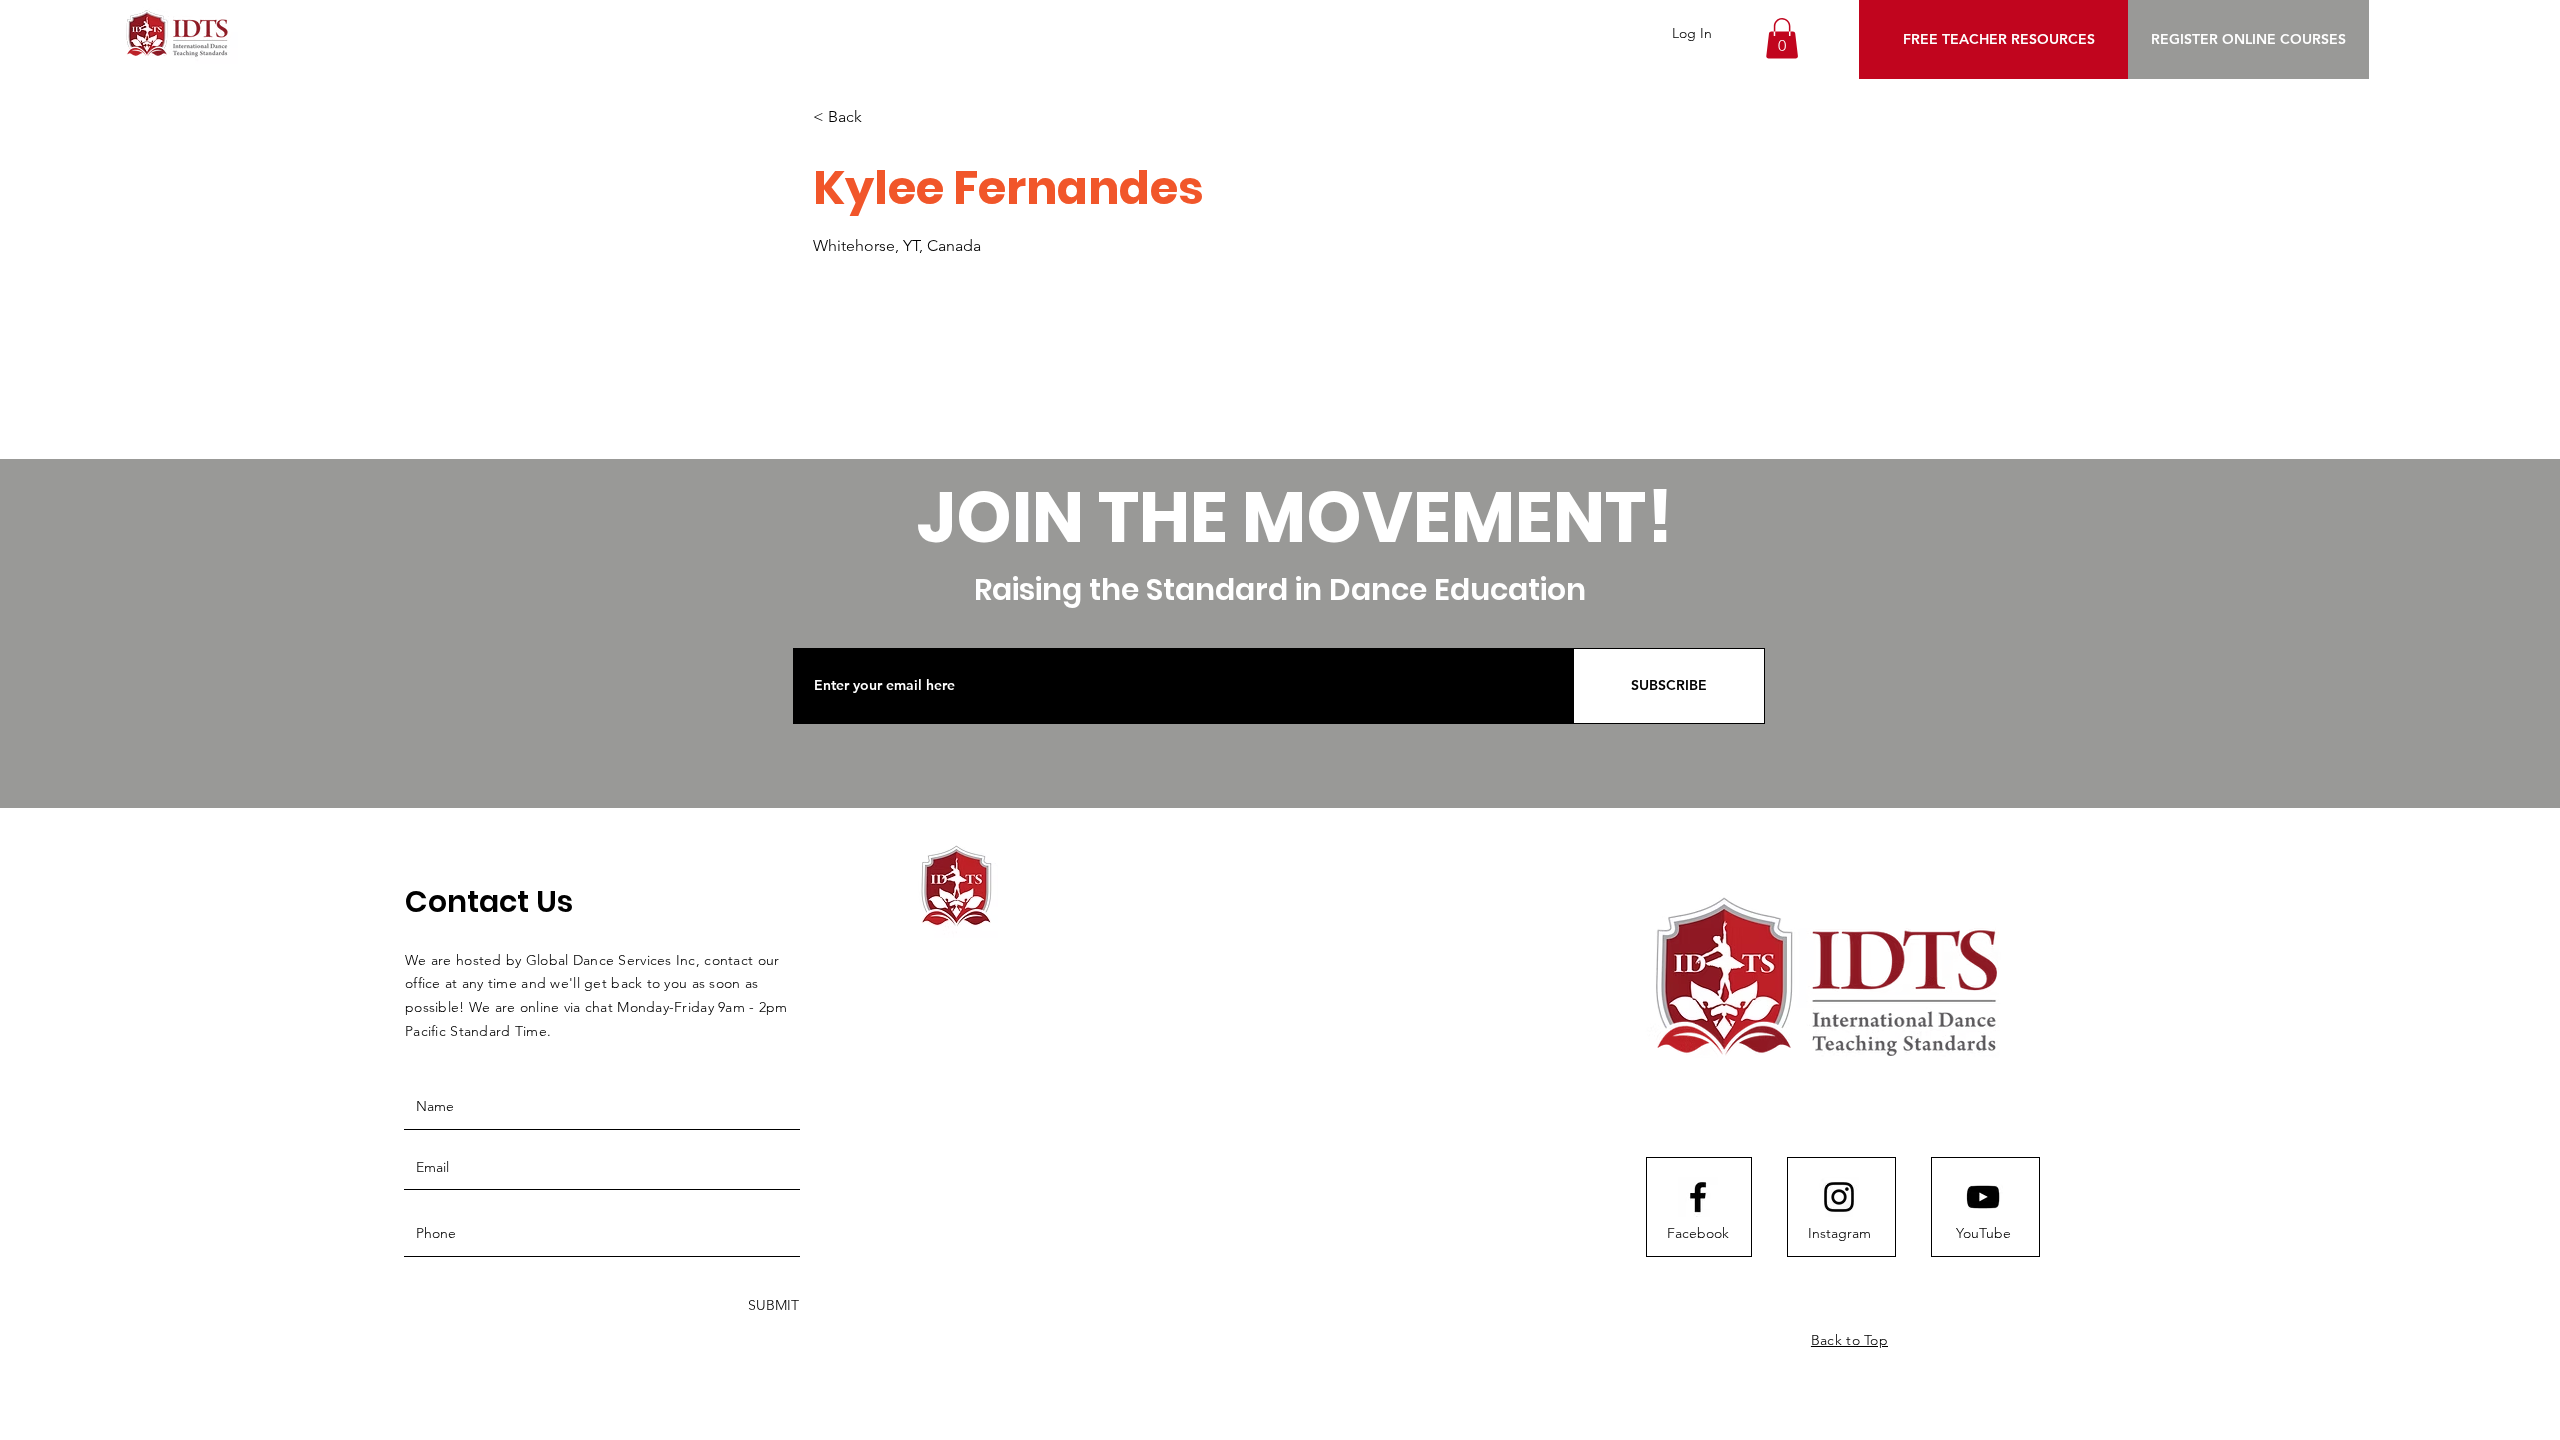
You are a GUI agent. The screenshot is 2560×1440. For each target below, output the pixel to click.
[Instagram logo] (1839, 1197)
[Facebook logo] (1698, 1197)
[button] (1782, 38)
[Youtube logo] (1983, 1197)
